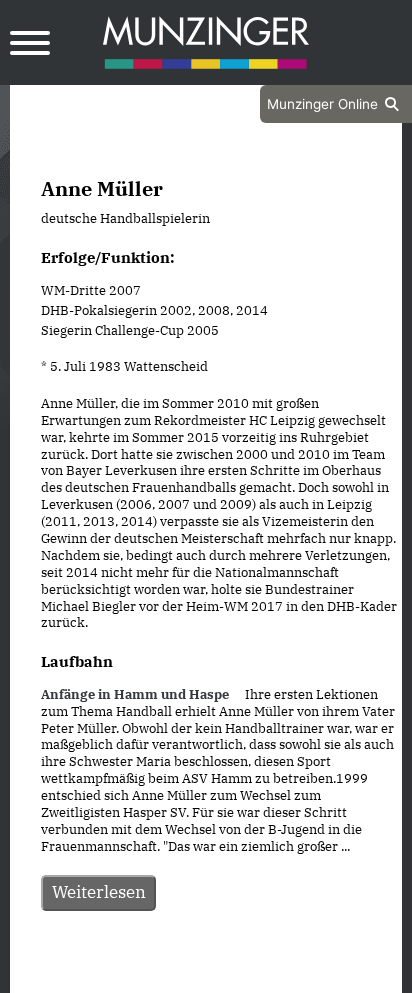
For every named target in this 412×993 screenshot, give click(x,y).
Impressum (259, 976)
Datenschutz (156, 976)
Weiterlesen (99, 892)
